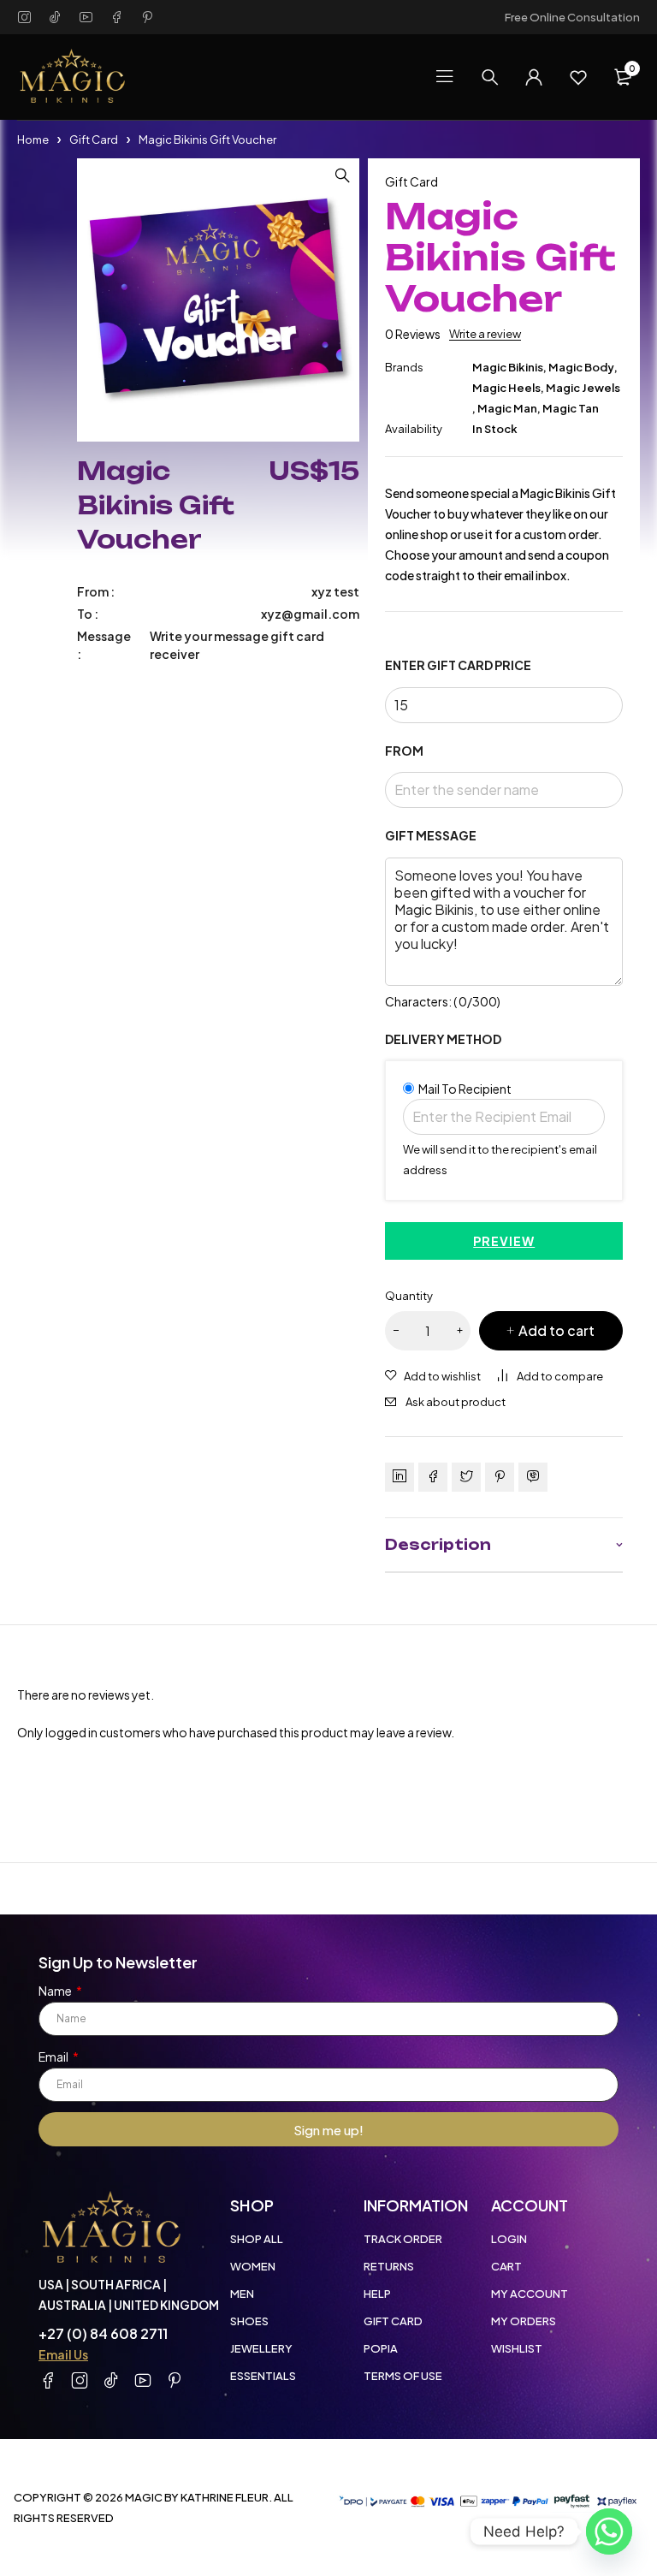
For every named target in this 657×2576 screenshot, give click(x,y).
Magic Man (507, 408)
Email (54, 2057)
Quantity (409, 1296)
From (404, 751)
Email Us (63, 2354)
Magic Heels (506, 388)
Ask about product (456, 1402)
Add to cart (556, 1330)
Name (56, 1991)
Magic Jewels (583, 388)
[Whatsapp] (609, 2531)
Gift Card (94, 139)
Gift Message (431, 836)
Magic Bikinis (508, 367)
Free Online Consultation (572, 17)
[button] (342, 175)
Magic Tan (571, 408)
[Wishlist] (578, 77)
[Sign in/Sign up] (534, 77)
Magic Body (581, 367)
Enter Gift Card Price (458, 665)
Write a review (485, 334)
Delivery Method (443, 1039)
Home (33, 139)
